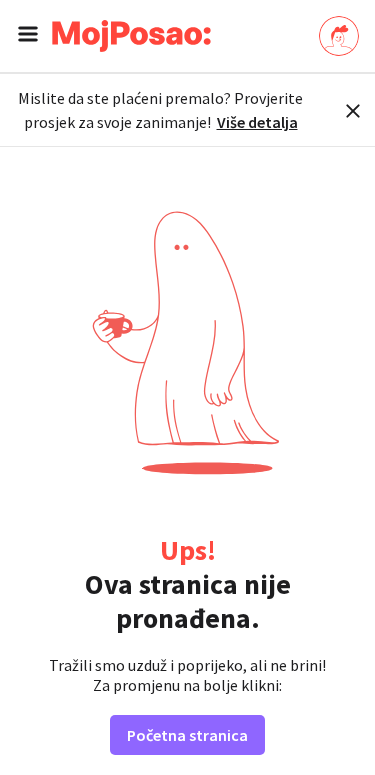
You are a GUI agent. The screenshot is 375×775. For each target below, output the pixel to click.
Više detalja (257, 122)
